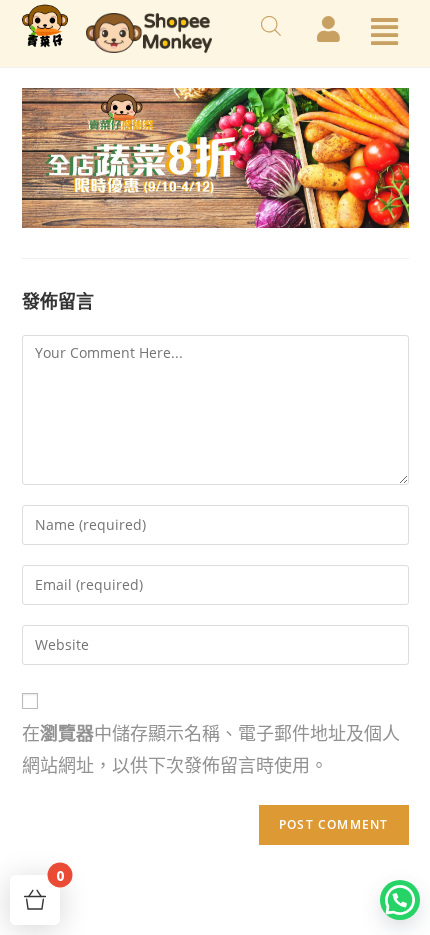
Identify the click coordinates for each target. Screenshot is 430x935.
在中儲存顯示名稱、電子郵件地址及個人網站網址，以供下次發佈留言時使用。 (211, 749)
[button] (391, 900)
